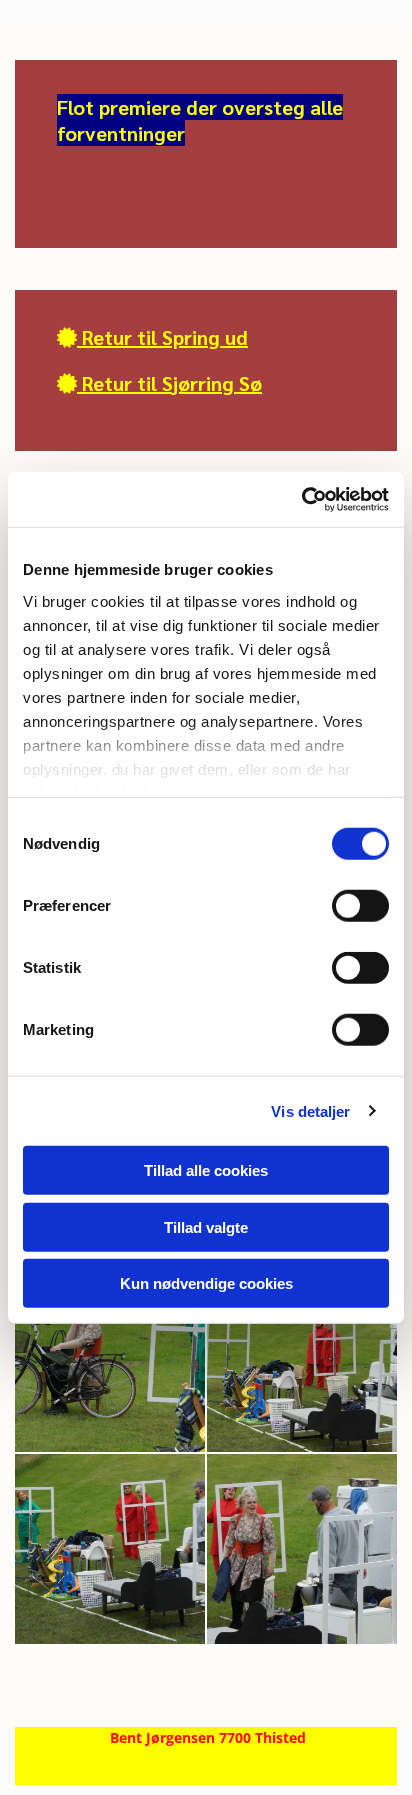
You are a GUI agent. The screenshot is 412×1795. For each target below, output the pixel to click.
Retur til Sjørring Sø (159, 383)
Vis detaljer (310, 1110)
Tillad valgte (206, 1226)
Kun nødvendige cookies (206, 1283)
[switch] (360, 906)
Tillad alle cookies (206, 1170)
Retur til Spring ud (152, 337)
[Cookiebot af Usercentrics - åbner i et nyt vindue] (301, 499)
